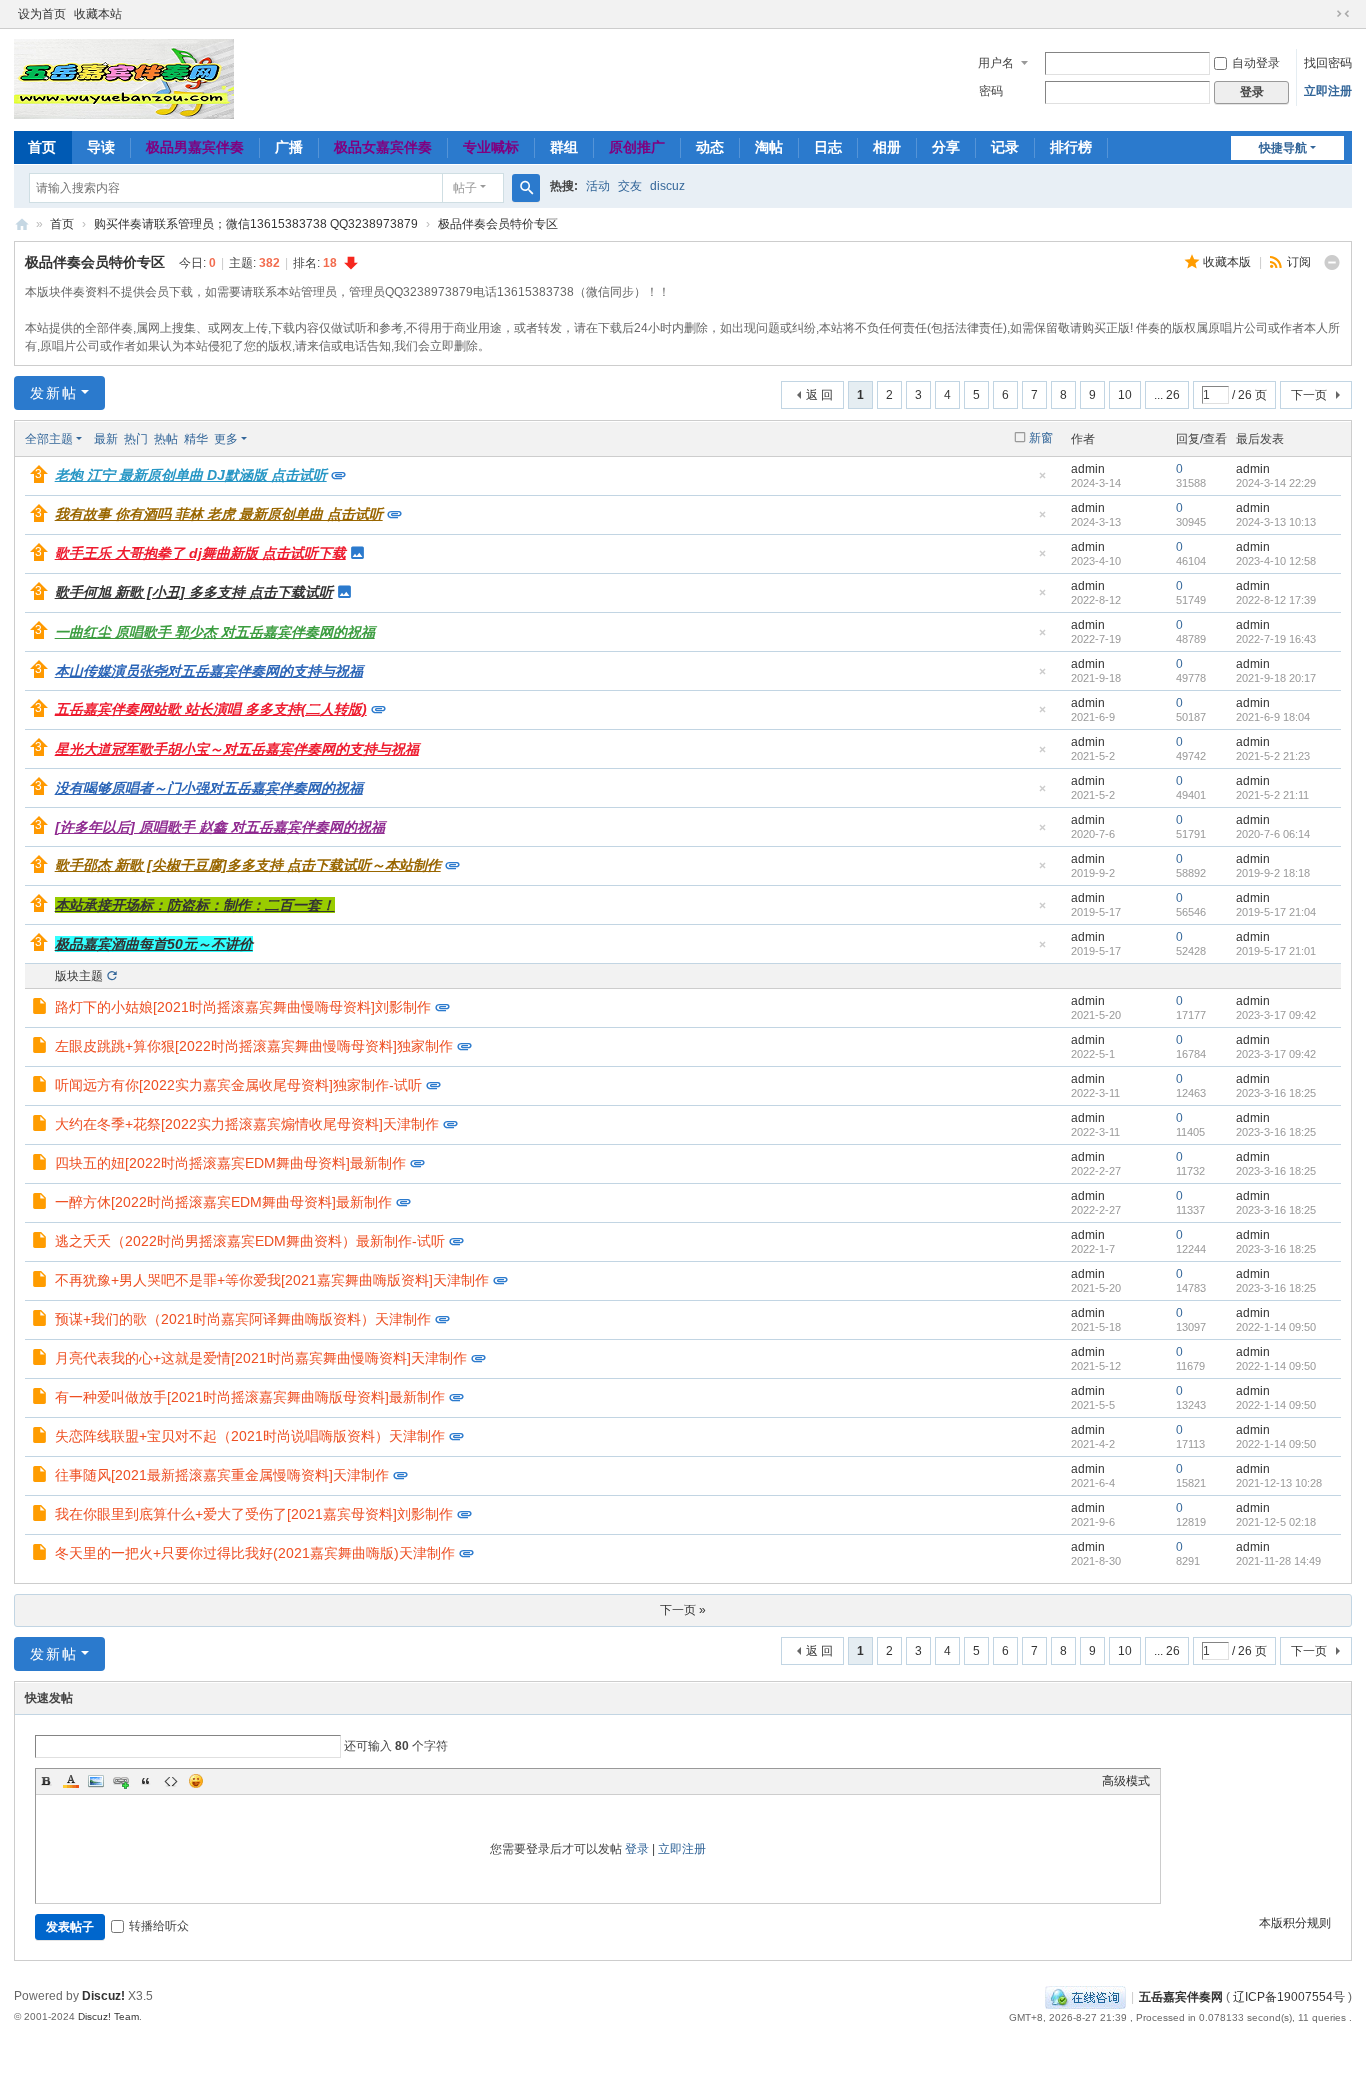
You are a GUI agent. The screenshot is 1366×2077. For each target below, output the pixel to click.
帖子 (465, 188)
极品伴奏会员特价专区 (498, 224)
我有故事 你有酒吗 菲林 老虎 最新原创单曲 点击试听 (219, 514)
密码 (991, 91)
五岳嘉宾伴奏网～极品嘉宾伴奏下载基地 (22, 224)
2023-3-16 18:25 (1276, 1093)
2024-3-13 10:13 (1276, 522)
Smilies (196, 1781)
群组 (564, 147)
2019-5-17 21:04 (1276, 912)
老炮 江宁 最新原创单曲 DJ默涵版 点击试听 (191, 475)
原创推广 (637, 147)
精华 (196, 439)
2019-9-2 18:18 (1273, 873)
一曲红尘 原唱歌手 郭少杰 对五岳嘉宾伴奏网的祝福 (215, 632)
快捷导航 (1283, 148)
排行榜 (1071, 147)
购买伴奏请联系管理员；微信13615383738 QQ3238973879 (256, 224)
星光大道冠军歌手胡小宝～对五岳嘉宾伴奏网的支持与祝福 (237, 749)
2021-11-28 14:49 (1278, 1561)
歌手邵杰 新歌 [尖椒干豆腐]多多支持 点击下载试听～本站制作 (248, 865)
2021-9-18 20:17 (1276, 678)
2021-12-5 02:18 (1276, 1522)
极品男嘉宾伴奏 (195, 147)
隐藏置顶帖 (1042, 481)
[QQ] (1085, 1997)
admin (1088, 469)
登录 (637, 1849)
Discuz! (103, 1996)
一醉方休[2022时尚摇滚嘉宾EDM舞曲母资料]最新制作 (223, 1202)
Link (121, 1781)
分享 (946, 147)
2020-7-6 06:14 (1273, 834)
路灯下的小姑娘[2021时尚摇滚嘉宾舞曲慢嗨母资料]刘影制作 (243, 1007)
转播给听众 (159, 1926)
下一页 (1309, 395)
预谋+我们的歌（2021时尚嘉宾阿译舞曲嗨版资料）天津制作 (243, 1319)
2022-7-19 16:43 (1276, 639)
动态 (710, 147)
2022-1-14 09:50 (1276, 1327)
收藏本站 (98, 14)
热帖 (166, 439)
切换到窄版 (1343, 14)
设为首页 (42, 14)
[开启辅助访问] (1324, 14)
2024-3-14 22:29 (1276, 483)
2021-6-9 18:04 (1273, 717)
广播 (289, 147)
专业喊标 (491, 147)
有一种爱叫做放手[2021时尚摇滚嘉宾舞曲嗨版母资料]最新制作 (250, 1397)
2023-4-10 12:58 (1276, 561)
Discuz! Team (108, 2016)
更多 (226, 439)
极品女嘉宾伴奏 (383, 147)
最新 (106, 439)
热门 (136, 439)
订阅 (1299, 262)
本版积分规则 (1295, 1923)
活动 (598, 186)
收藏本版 (1228, 262)
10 (1125, 395)
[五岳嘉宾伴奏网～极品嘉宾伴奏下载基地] (124, 78)
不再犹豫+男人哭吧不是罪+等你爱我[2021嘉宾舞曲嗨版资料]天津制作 (272, 1280)
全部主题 (49, 439)
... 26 (1167, 395)
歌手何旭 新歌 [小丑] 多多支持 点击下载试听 (194, 592)
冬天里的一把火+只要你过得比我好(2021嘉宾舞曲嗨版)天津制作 (255, 1553)
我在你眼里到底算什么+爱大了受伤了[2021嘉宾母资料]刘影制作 (254, 1514)
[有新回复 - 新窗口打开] (41, 1009)
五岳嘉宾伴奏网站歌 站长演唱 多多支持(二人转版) (211, 709)
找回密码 (1328, 63)
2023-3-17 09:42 (1276, 1015)
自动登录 (1256, 63)
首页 (42, 147)
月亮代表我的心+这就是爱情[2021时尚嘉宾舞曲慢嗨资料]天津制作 (261, 1358)
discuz (667, 186)
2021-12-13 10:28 (1279, 1483)
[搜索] (526, 188)
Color (71, 1781)
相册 (887, 147)
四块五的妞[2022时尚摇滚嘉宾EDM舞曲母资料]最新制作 (230, 1163)
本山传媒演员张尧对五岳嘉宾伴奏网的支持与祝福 (209, 671)
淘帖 (769, 147)
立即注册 (1328, 91)
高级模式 (1126, 1781)
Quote (146, 1781)
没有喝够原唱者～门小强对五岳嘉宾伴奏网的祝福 (209, 788)
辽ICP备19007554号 (1289, 1997)
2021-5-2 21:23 (1273, 756)
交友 (630, 186)
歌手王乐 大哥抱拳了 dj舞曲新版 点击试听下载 (200, 553)
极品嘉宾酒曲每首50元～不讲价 (154, 944)
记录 (1005, 147)
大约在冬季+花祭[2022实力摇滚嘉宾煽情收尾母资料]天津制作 (247, 1124)
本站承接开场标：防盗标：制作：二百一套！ (195, 905)
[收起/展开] (1332, 263)
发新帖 (54, 393)
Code (171, 1781)
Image (96, 1781)
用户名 (996, 63)
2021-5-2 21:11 (1272, 795)
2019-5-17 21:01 (1276, 951)
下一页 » (683, 1610)
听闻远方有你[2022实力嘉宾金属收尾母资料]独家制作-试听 (238, 1085)
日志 (828, 147)
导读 (101, 147)
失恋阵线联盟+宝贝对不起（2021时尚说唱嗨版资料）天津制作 (250, 1436)
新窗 (1041, 438)
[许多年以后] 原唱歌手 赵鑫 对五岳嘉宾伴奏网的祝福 (220, 827)
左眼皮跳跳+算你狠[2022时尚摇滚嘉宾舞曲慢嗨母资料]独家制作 (254, 1046)
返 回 (819, 395)
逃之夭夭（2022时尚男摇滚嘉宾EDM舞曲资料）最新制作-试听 (250, 1241)
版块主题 (79, 976)
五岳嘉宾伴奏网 (1181, 1997)
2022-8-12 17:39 (1276, 600)
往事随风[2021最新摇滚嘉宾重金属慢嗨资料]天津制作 (222, 1475)
